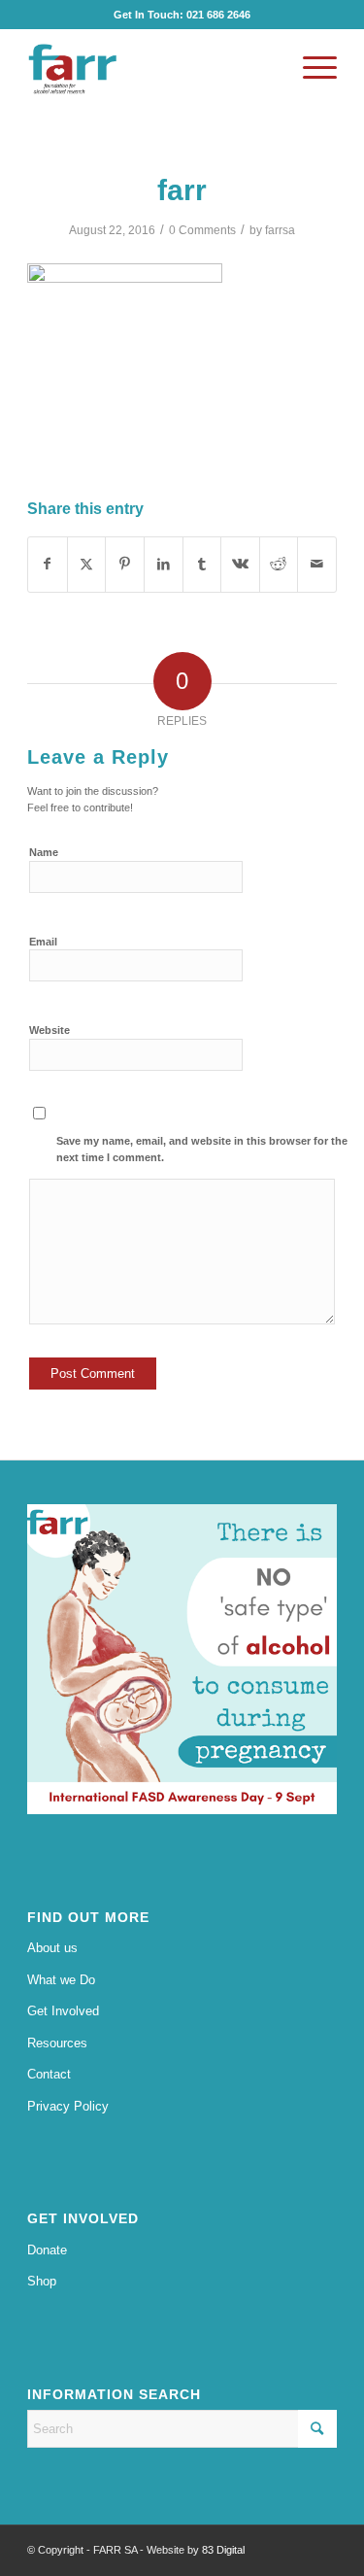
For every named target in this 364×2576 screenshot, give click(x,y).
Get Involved (63, 2011)
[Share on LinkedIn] (164, 564)
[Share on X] (87, 564)
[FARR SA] (151, 68)
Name (44, 852)
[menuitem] (310, 68)
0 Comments (202, 230)
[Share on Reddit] (279, 564)
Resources (57, 2043)
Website (50, 1030)
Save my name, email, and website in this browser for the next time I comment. (202, 1149)
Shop (42, 2281)
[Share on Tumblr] (202, 564)
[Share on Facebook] (48, 564)
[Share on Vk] (240, 564)
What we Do (61, 1980)
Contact (49, 2074)
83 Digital (223, 2550)
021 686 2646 (218, 15)
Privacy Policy (68, 2106)
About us (52, 1948)
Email (43, 942)
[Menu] (310, 68)
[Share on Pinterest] (125, 564)
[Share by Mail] (317, 564)
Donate (47, 2250)
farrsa (280, 230)
